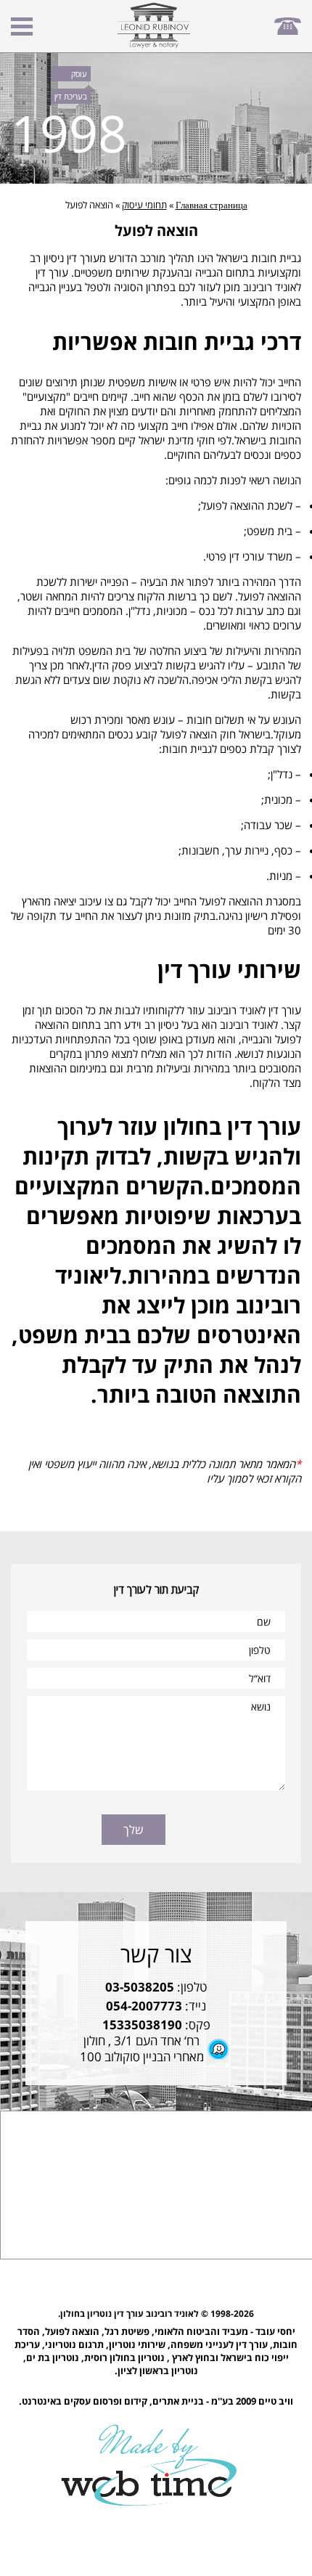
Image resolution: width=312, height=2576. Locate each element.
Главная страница (212, 205)
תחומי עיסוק (144, 205)
